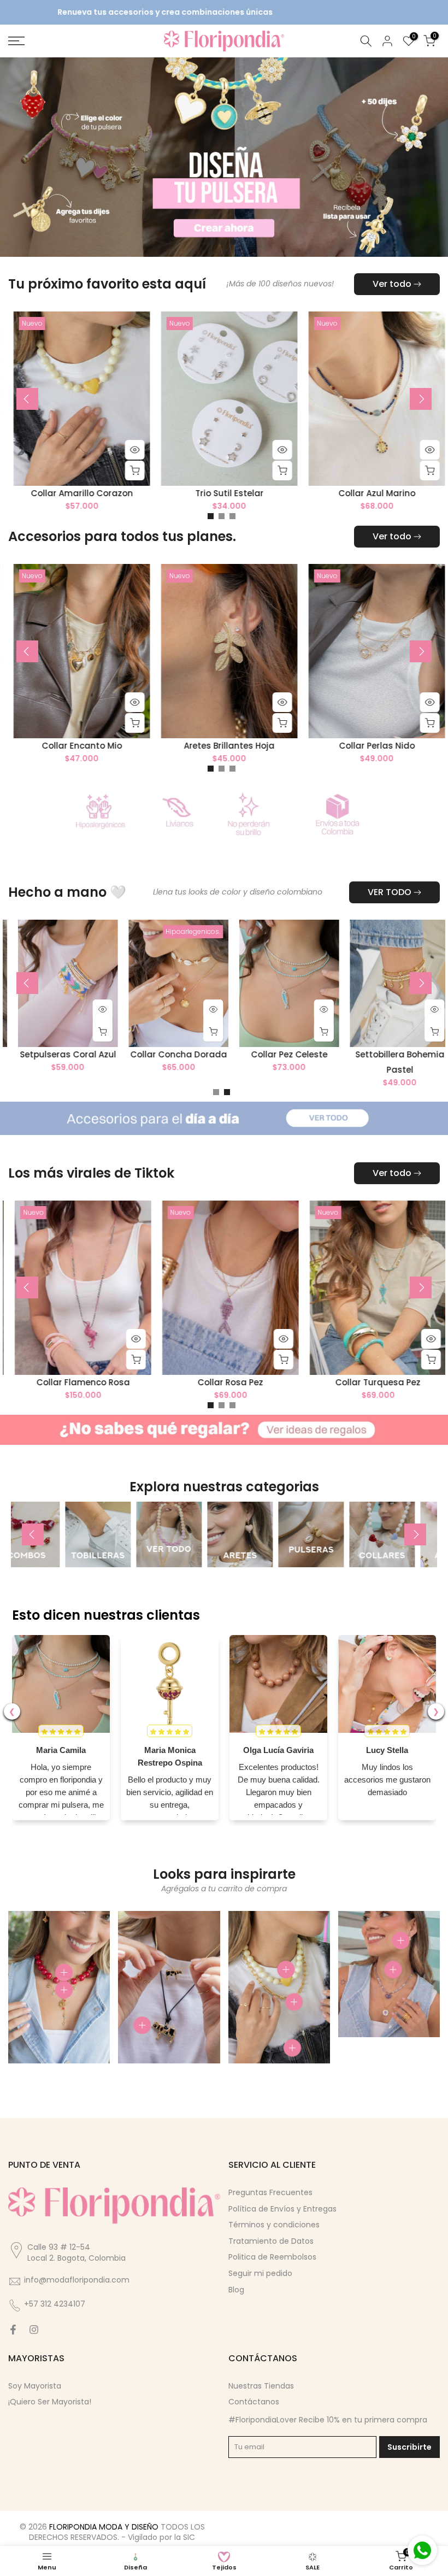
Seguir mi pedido (260, 2272)
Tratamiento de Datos (271, 2240)
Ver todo (392, 283)
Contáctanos (254, 2401)
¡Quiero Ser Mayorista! (50, 2401)
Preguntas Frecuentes (270, 2191)
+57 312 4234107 (55, 2303)
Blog (236, 2289)
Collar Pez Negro (140, 1382)
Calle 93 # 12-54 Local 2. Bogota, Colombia (76, 2252)
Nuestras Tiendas (261, 2385)
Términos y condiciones (274, 2224)
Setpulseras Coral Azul (122, 1053)
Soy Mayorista (35, 2385)
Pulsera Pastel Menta (288, 1382)
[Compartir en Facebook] (13, 2328)
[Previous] (27, 398)
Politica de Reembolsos (272, 2256)
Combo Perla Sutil (129, 745)
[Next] (421, 398)
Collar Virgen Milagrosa (276, 493)
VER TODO (390, 891)
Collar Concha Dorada (232, 1053)
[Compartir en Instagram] (34, 2328)
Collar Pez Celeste (343, 1053)
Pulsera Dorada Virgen (129, 493)
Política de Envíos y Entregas (282, 2208)
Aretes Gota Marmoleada (276, 745)
